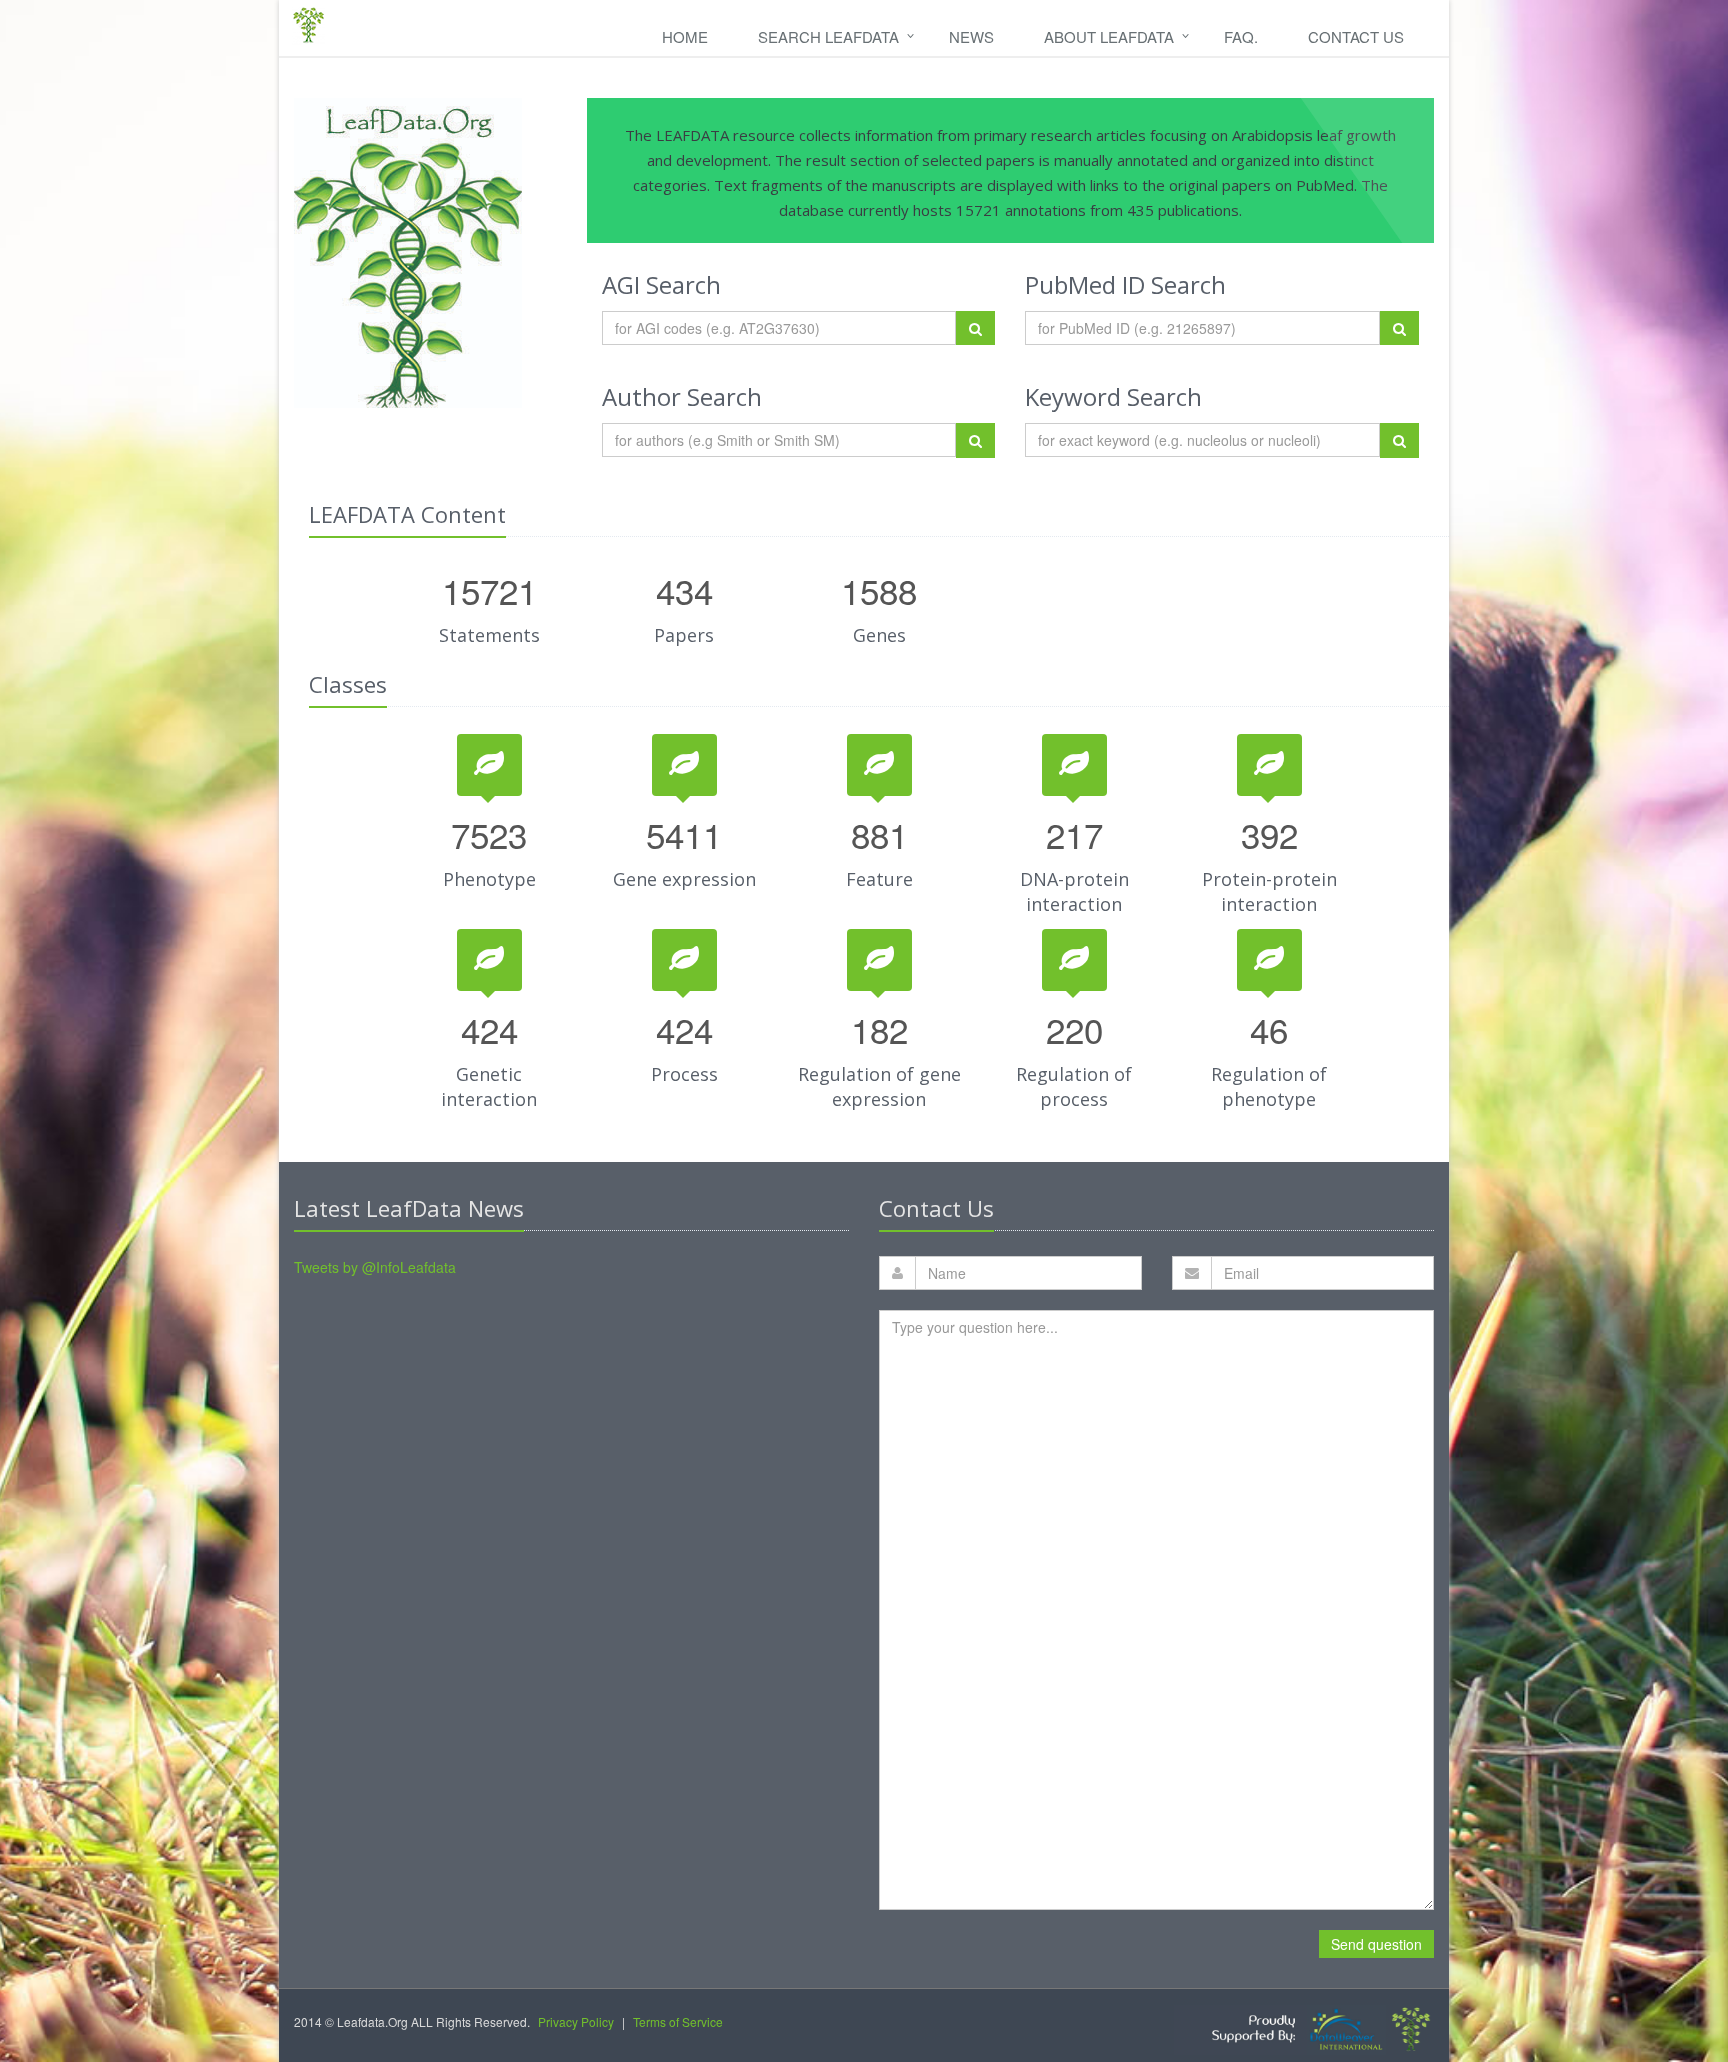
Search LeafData (828, 36)
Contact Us (1356, 36)
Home (685, 36)
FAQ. (1241, 36)
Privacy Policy (576, 2021)
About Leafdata (1109, 36)
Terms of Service (678, 2021)
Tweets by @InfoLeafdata (375, 1267)
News (971, 36)
